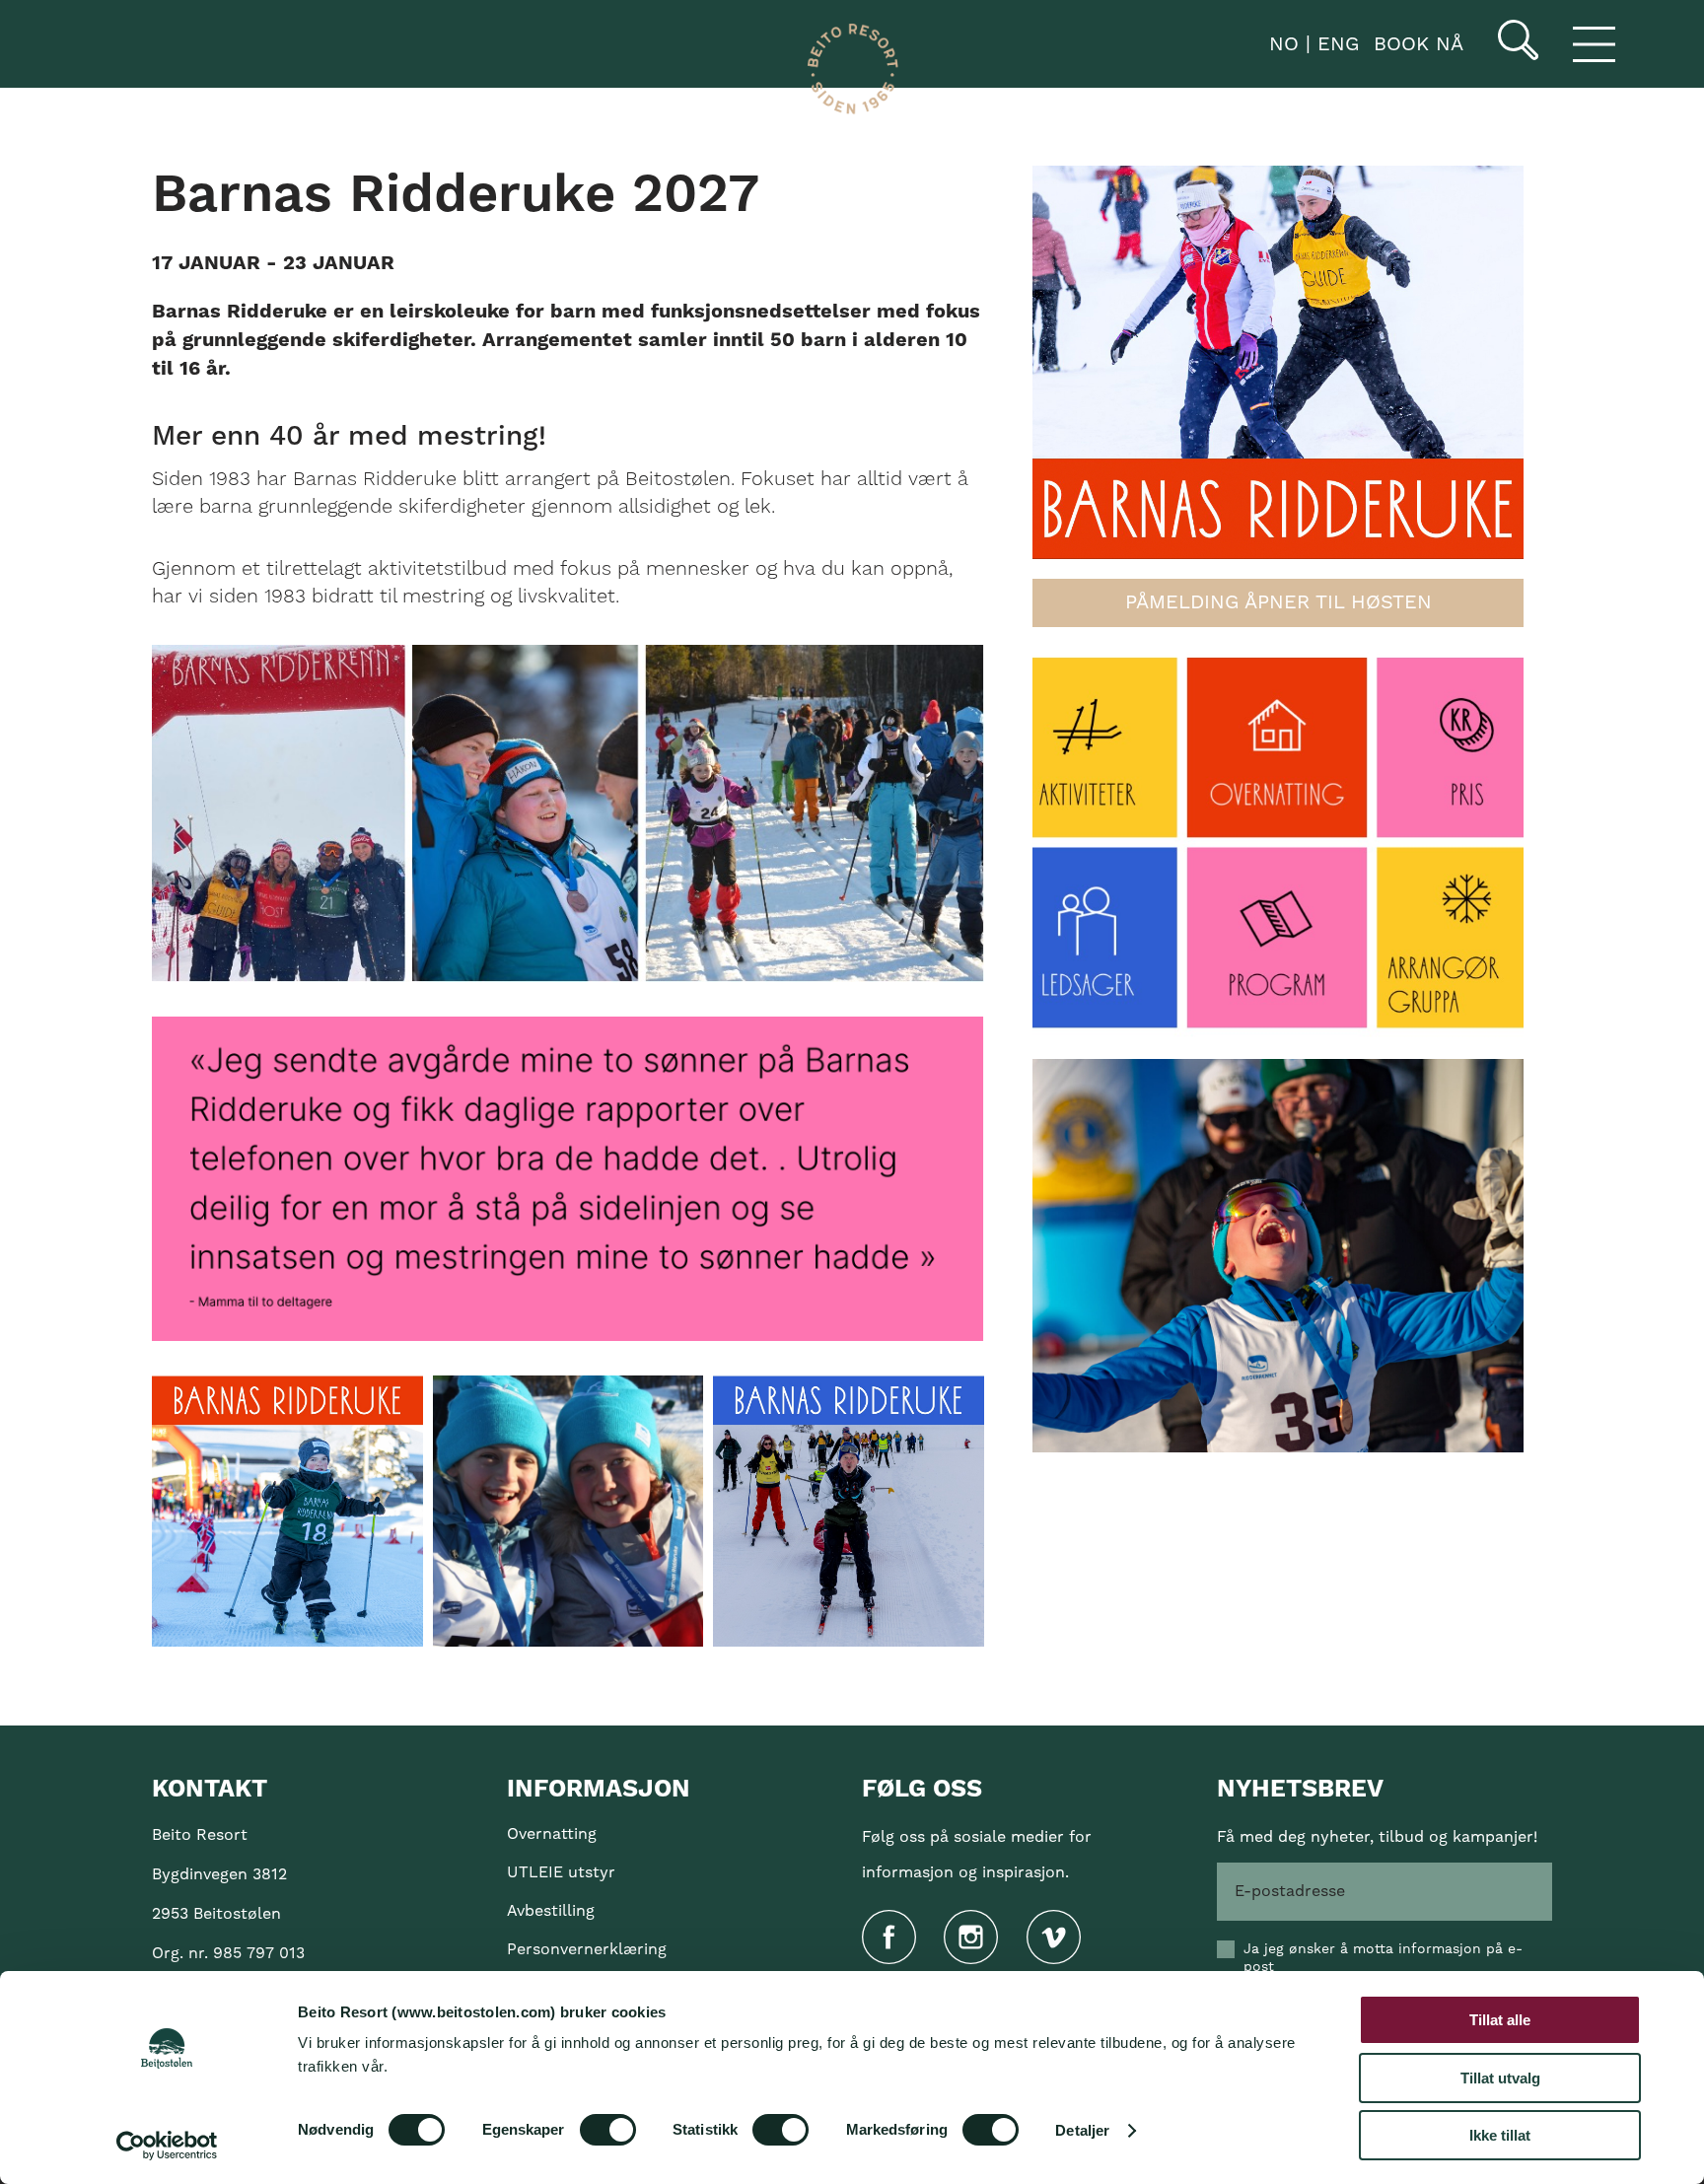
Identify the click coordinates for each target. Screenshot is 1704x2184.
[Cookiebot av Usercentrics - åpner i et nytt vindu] (167, 2146)
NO (1280, 44)
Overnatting (552, 1834)
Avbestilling (551, 1911)
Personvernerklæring (587, 1949)
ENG (1335, 44)
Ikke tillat (1500, 2135)
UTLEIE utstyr (561, 1872)
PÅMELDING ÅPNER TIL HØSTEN (1278, 602)
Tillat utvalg (1500, 2078)
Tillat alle (1500, 2020)
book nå (1419, 44)
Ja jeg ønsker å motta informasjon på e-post (1383, 1958)
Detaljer (1082, 2130)
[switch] (608, 2130)
